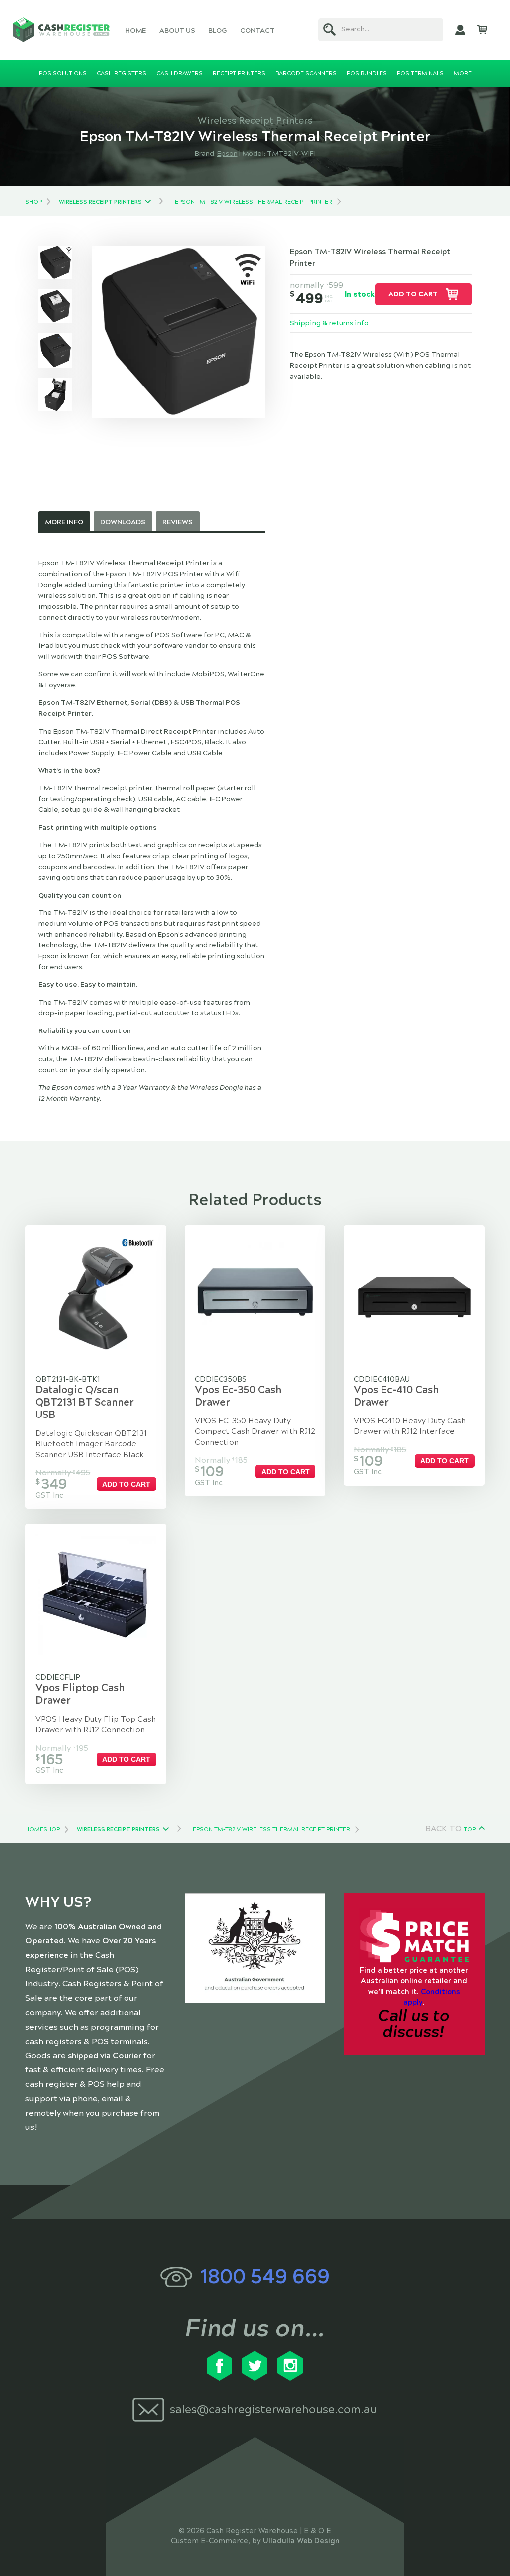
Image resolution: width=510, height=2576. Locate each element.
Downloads (123, 522)
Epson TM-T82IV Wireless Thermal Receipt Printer (254, 202)
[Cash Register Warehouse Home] (62, 30)
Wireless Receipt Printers (100, 202)
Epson (227, 154)
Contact (257, 31)
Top (470, 1829)
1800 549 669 (265, 2276)
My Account (460, 30)
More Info (64, 522)
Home (135, 31)
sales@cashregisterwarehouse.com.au (273, 2409)
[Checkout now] (482, 30)
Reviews (178, 522)
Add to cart (413, 294)
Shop (34, 202)
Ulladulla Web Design (301, 2541)
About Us (177, 31)
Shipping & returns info (329, 323)
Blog (217, 31)
